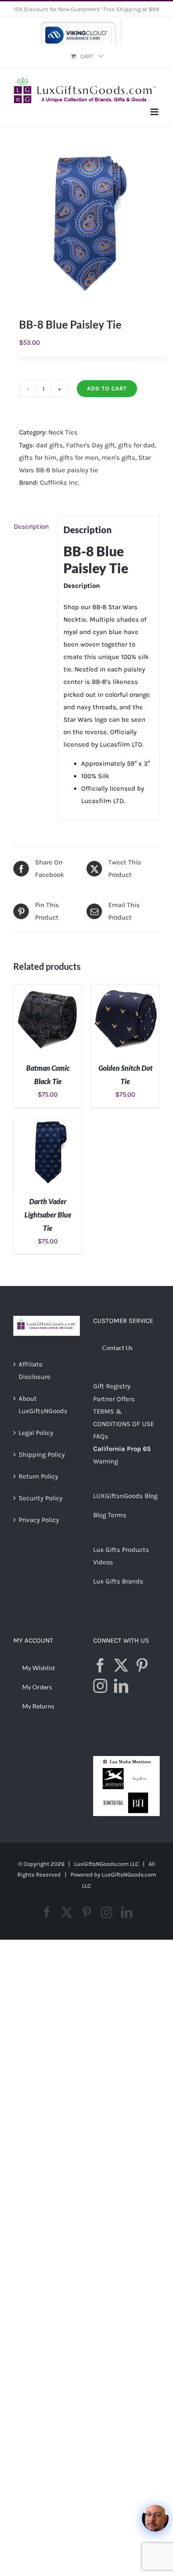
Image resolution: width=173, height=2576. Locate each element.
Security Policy (41, 1498)
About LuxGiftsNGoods (43, 1405)
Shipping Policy (42, 1455)
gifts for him (38, 458)
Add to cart (107, 388)
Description (31, 526)
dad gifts (49, 445)
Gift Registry (112, 1386)
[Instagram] (100, 1686)
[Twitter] (121, 1665)
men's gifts (118, 458)
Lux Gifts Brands (118, 1581)
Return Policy (38, 1476)
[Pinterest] (142, 1665)
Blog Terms (110, 1515)
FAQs (101, 1436)
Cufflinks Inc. (60, 482)
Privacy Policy (39, 1520)
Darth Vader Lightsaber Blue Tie (48, 1215)
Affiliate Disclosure (35, 1370)
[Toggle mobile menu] (155, 112)
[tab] (32, 526)
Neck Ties (63, 432)
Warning (106, 1461)
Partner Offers (114, 1399)
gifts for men (79, 458)
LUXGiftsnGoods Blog (125, 1496)
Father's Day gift (90, 445)
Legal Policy (36, 1433)
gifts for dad (136, 445)
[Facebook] (100, 1665)
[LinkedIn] (121, 1686)
